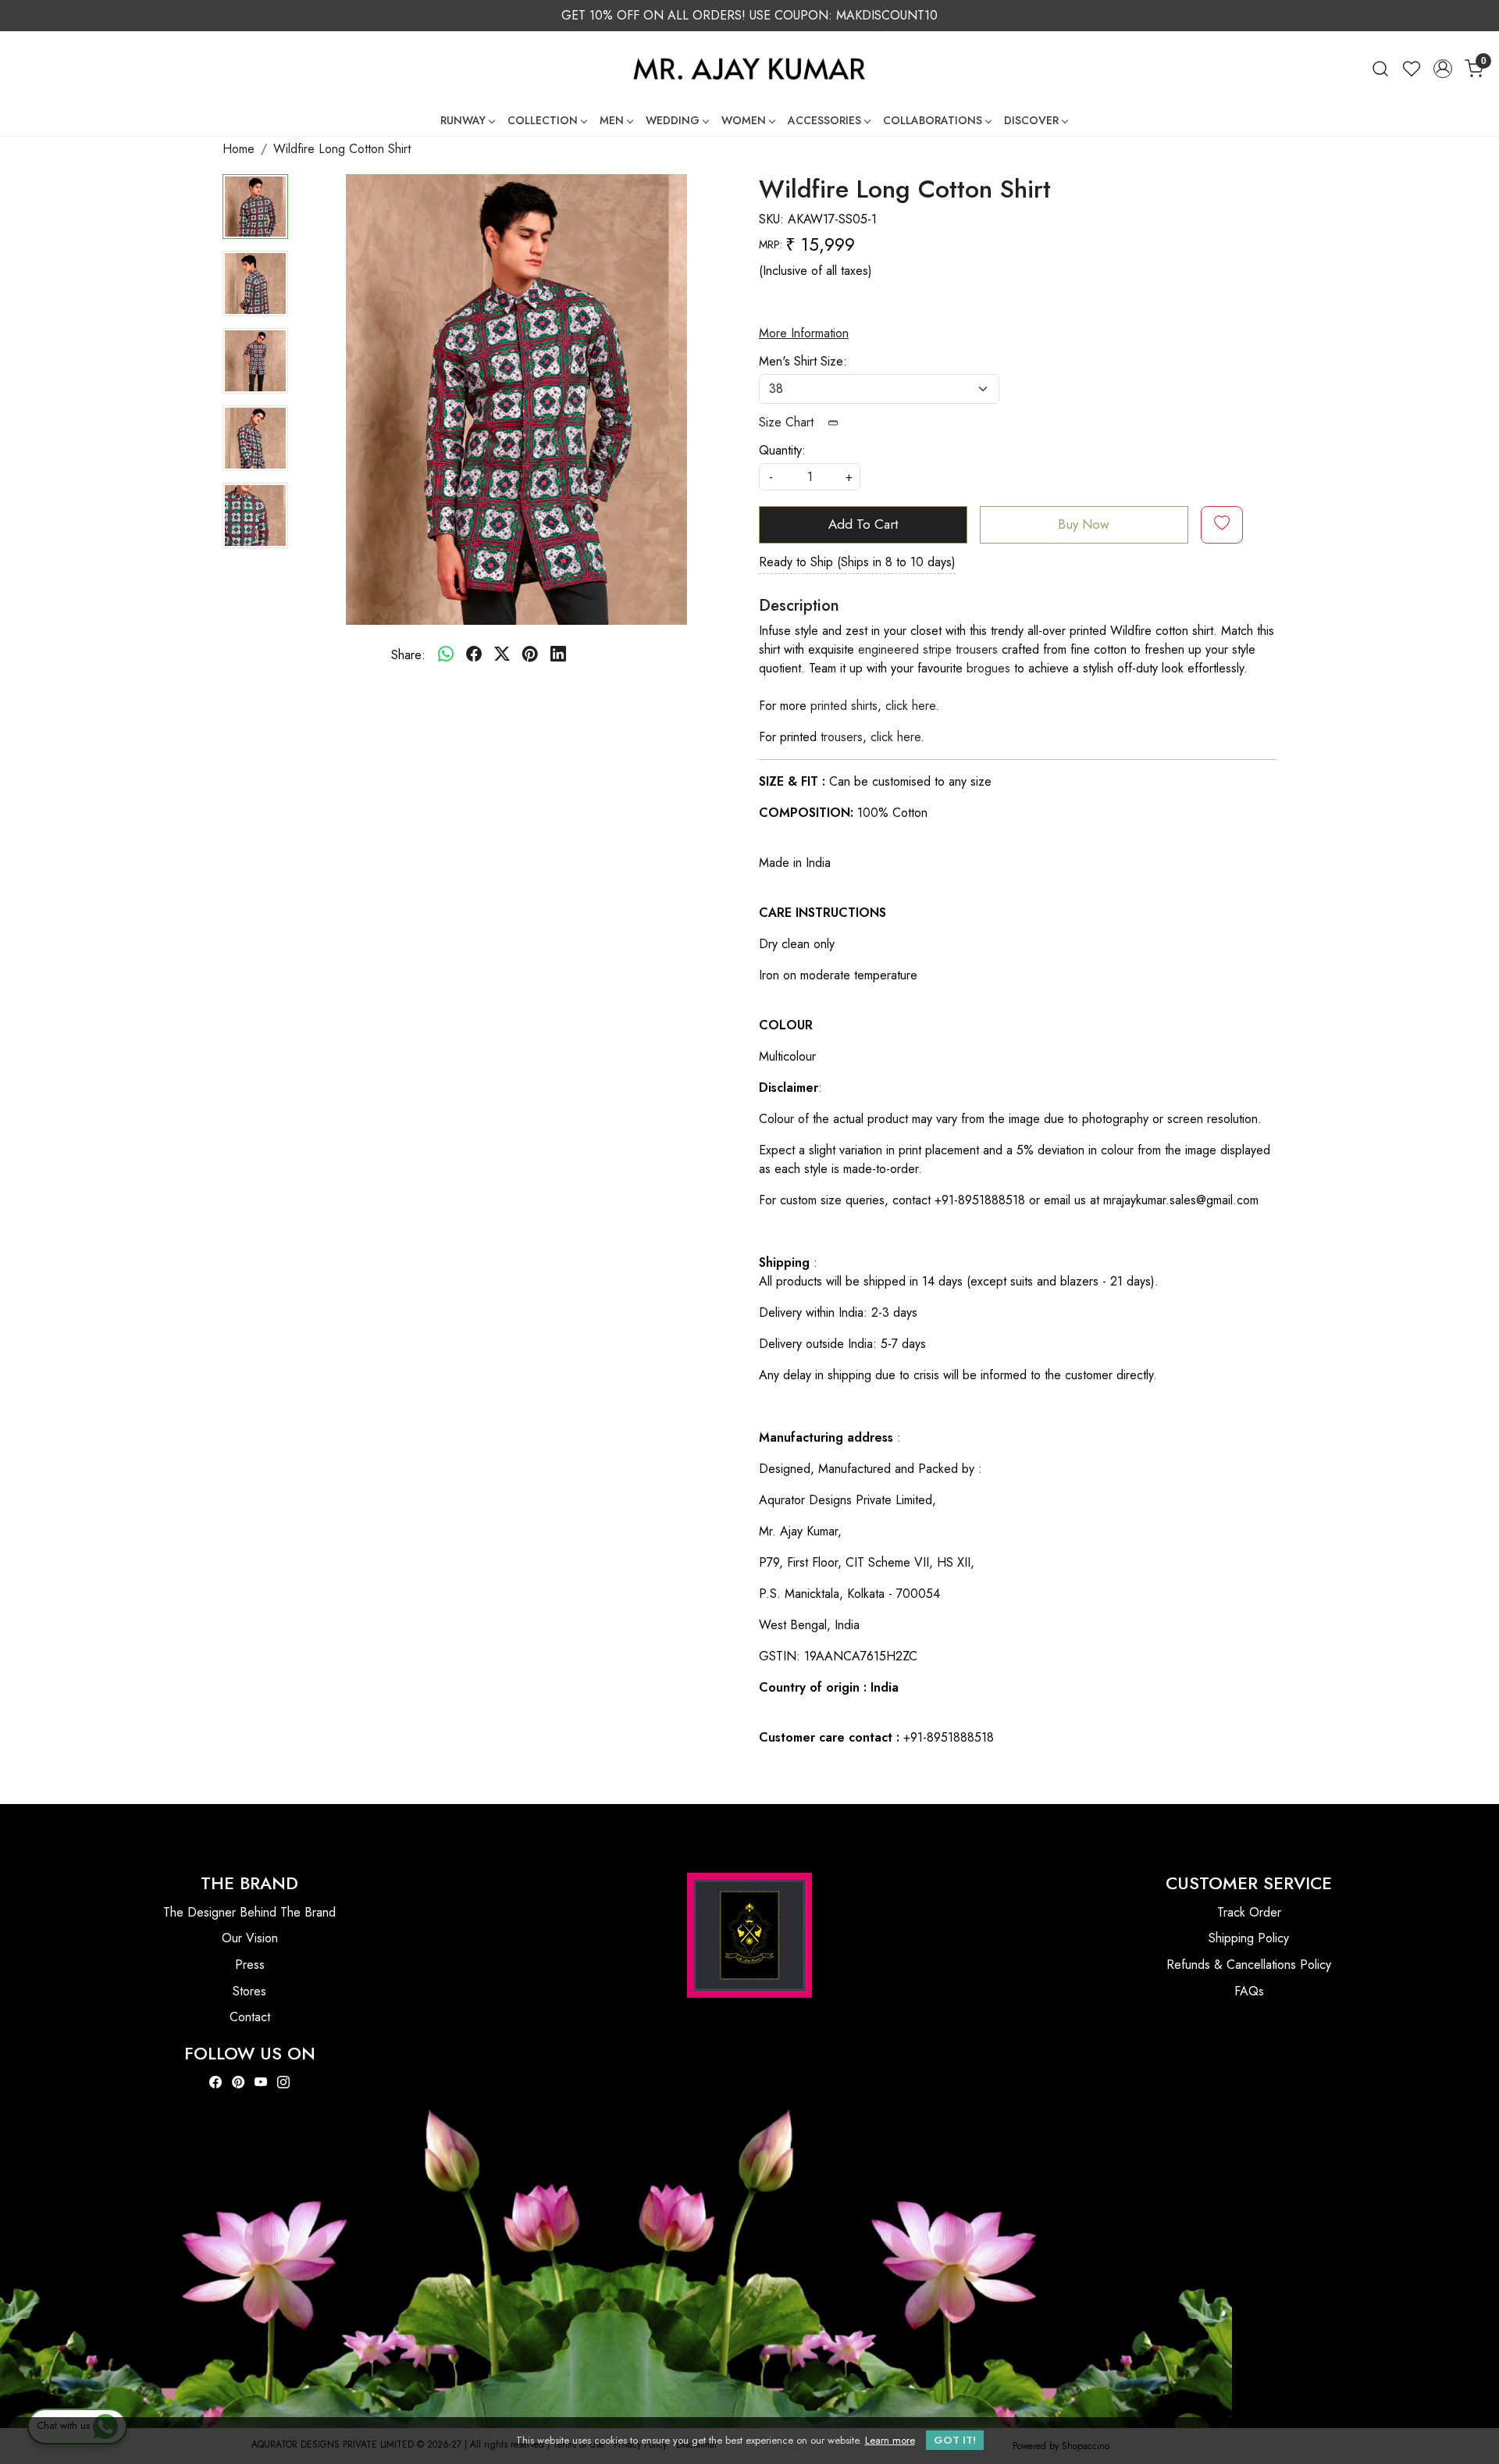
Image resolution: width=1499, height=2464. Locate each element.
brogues (988, 668)
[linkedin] (558, 655)
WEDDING (673, 120)
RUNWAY (463, 120)
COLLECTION (543, 120)
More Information (804, 333)
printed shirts (844, 706)
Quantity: (782, 450)
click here (910, 706)
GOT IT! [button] (955, 2440)
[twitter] (502, 655)
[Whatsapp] (446, 655)
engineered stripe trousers (928, 649)
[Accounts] (1443, 69)
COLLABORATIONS (933, 120)
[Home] (749, 68)
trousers (842, 737)
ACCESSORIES (824, 120)
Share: (408, 655)
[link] (1380, 68)
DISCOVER (1031, 120)
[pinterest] (530, 655)
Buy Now (1084, 524)
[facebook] (474, 655)
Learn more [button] (890, 2440)
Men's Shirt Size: (803, 361)
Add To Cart (863, 524)
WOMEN (744, 120)
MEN (612, 120)
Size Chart (788, 422)
